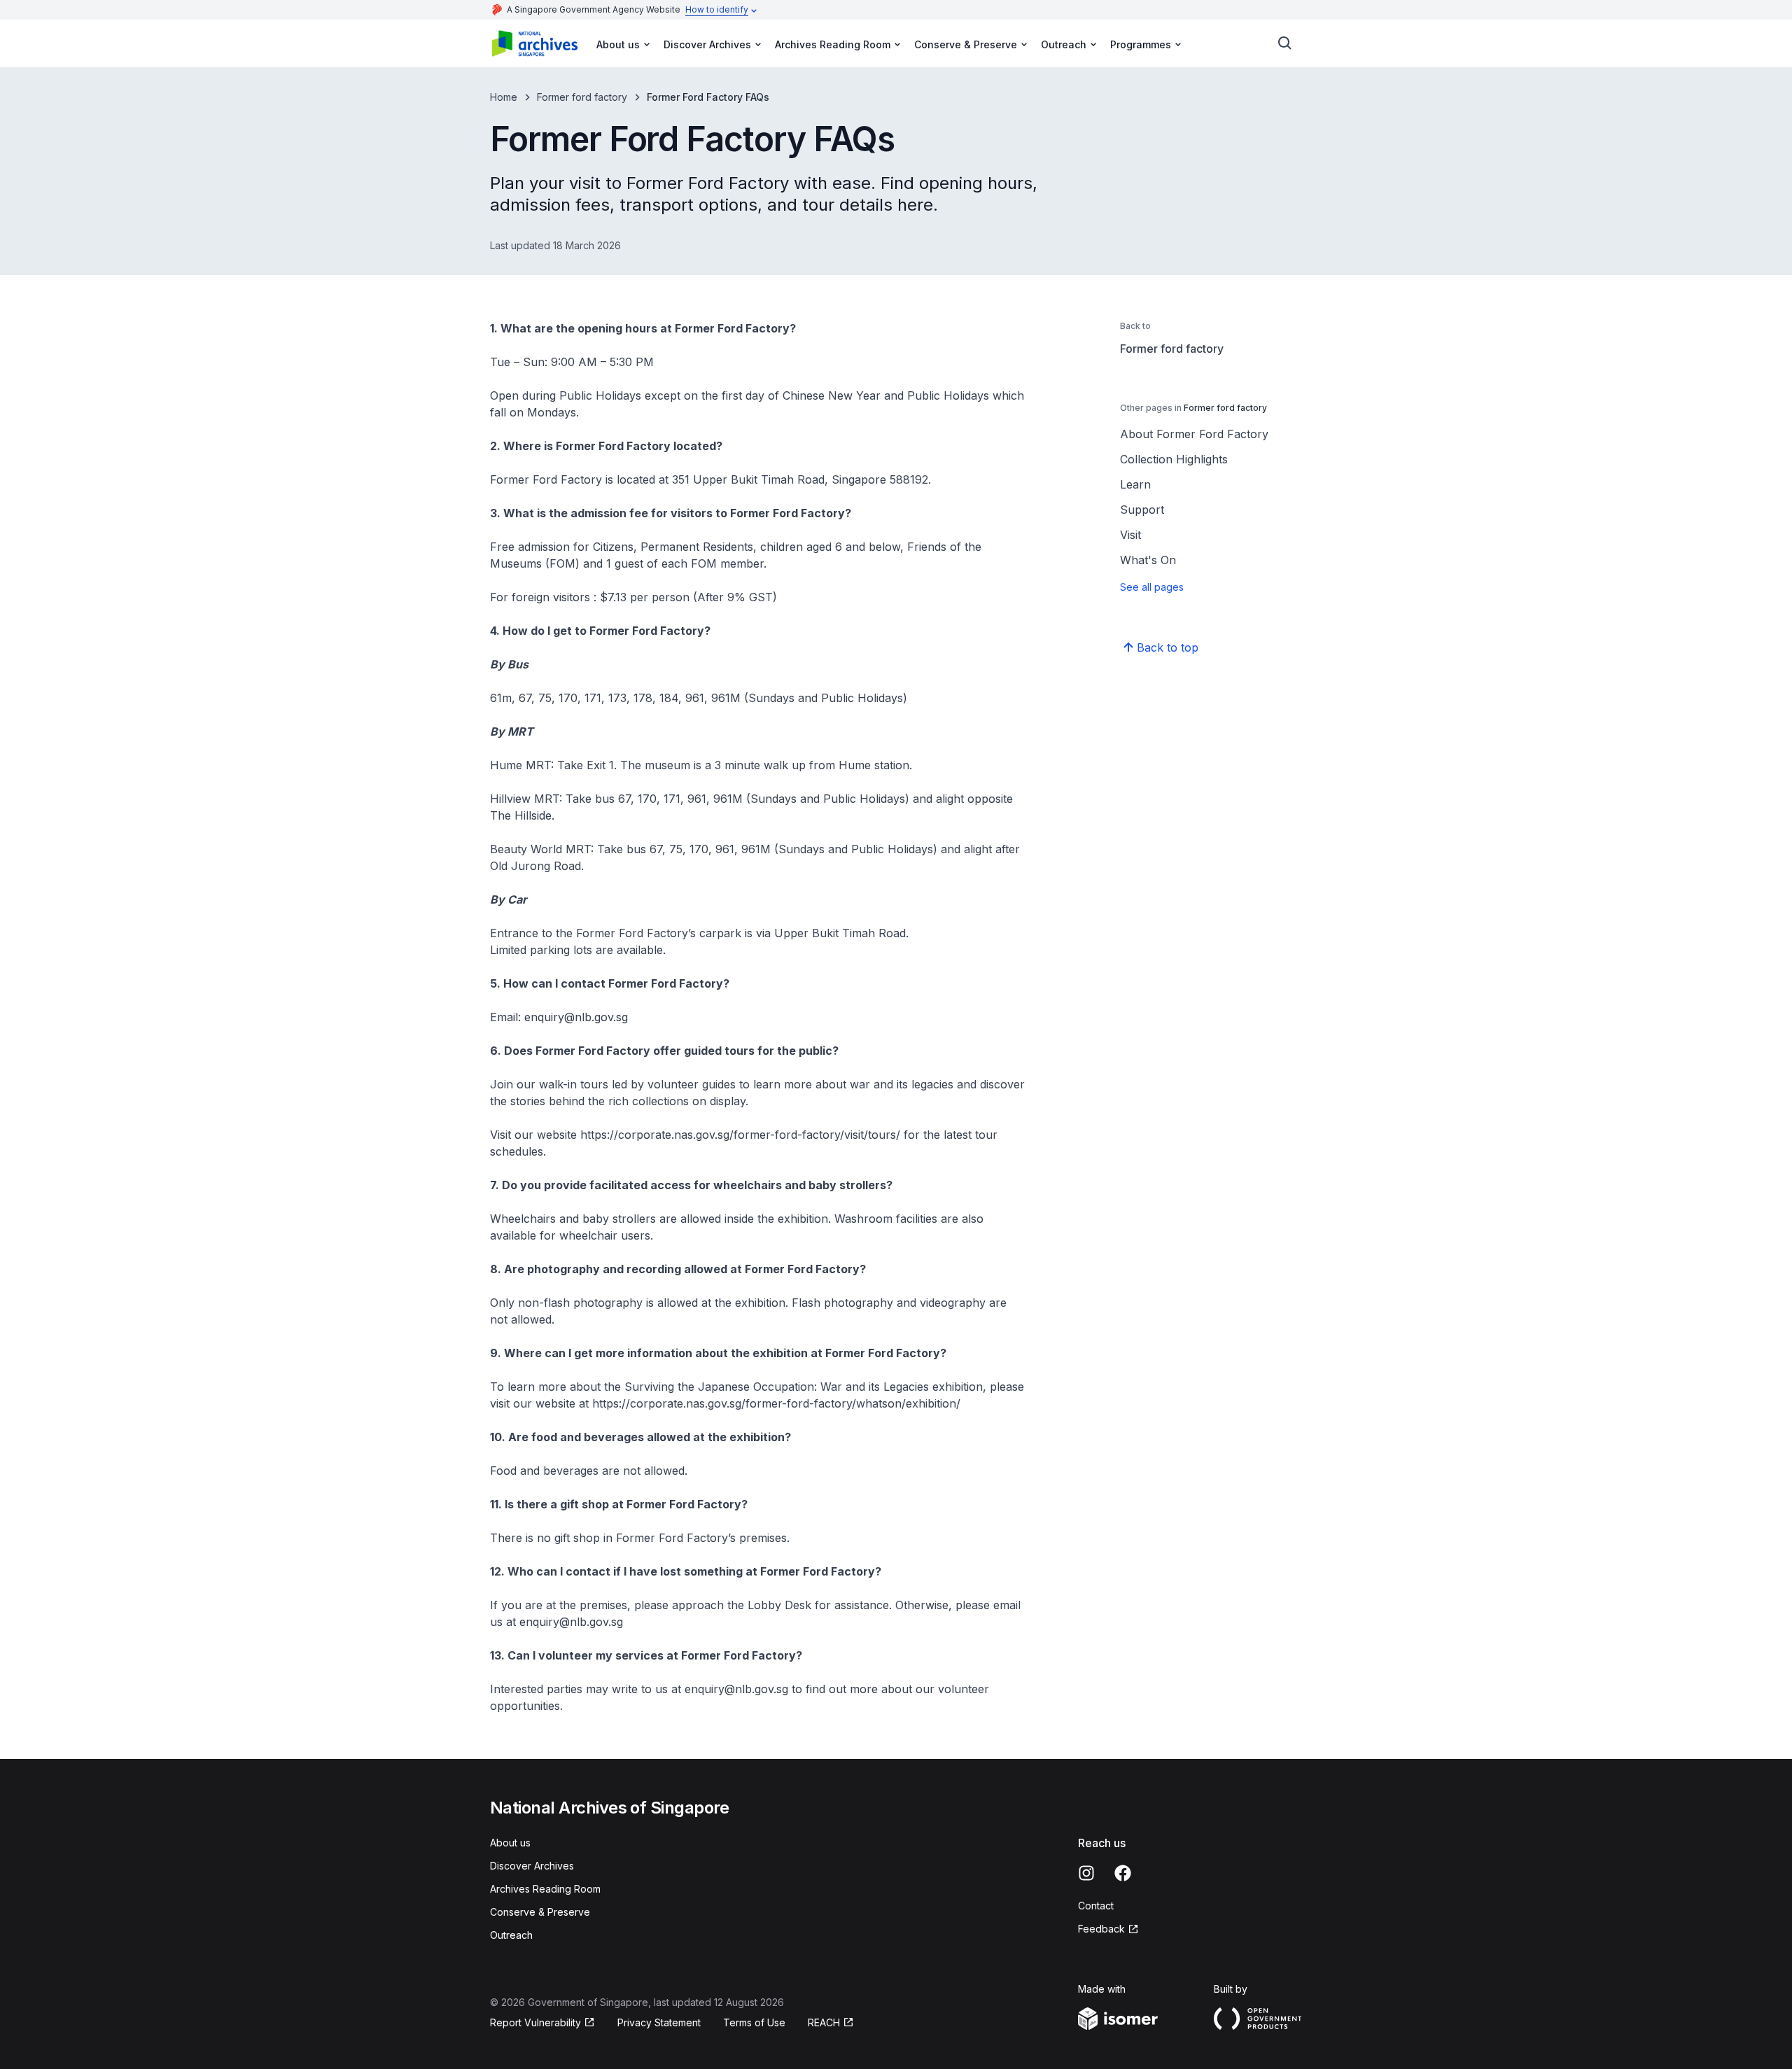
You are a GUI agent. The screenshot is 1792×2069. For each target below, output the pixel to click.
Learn (1135, 484)
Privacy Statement (659, 2022)
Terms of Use (754, 2022)
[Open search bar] (1285, 43)
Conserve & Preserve (540, 1912)
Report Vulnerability (535, 2022)
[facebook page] (1123, 1873)
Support (1142, 510)
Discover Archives (532, 1866)
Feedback (1101, 1929)
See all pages (1152, 587)
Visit (1130, 535)
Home (504, 97)
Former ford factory (582, 97)
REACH (824, 2022)
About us (510, 1843)
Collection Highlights (1174, 459)
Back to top (1168, 647)
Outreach (511, 1935)
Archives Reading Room (545, 1889)
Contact (1096, 1906)
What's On (1148, 560)
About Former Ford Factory (1194, 434)
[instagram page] (1086, 1873)
